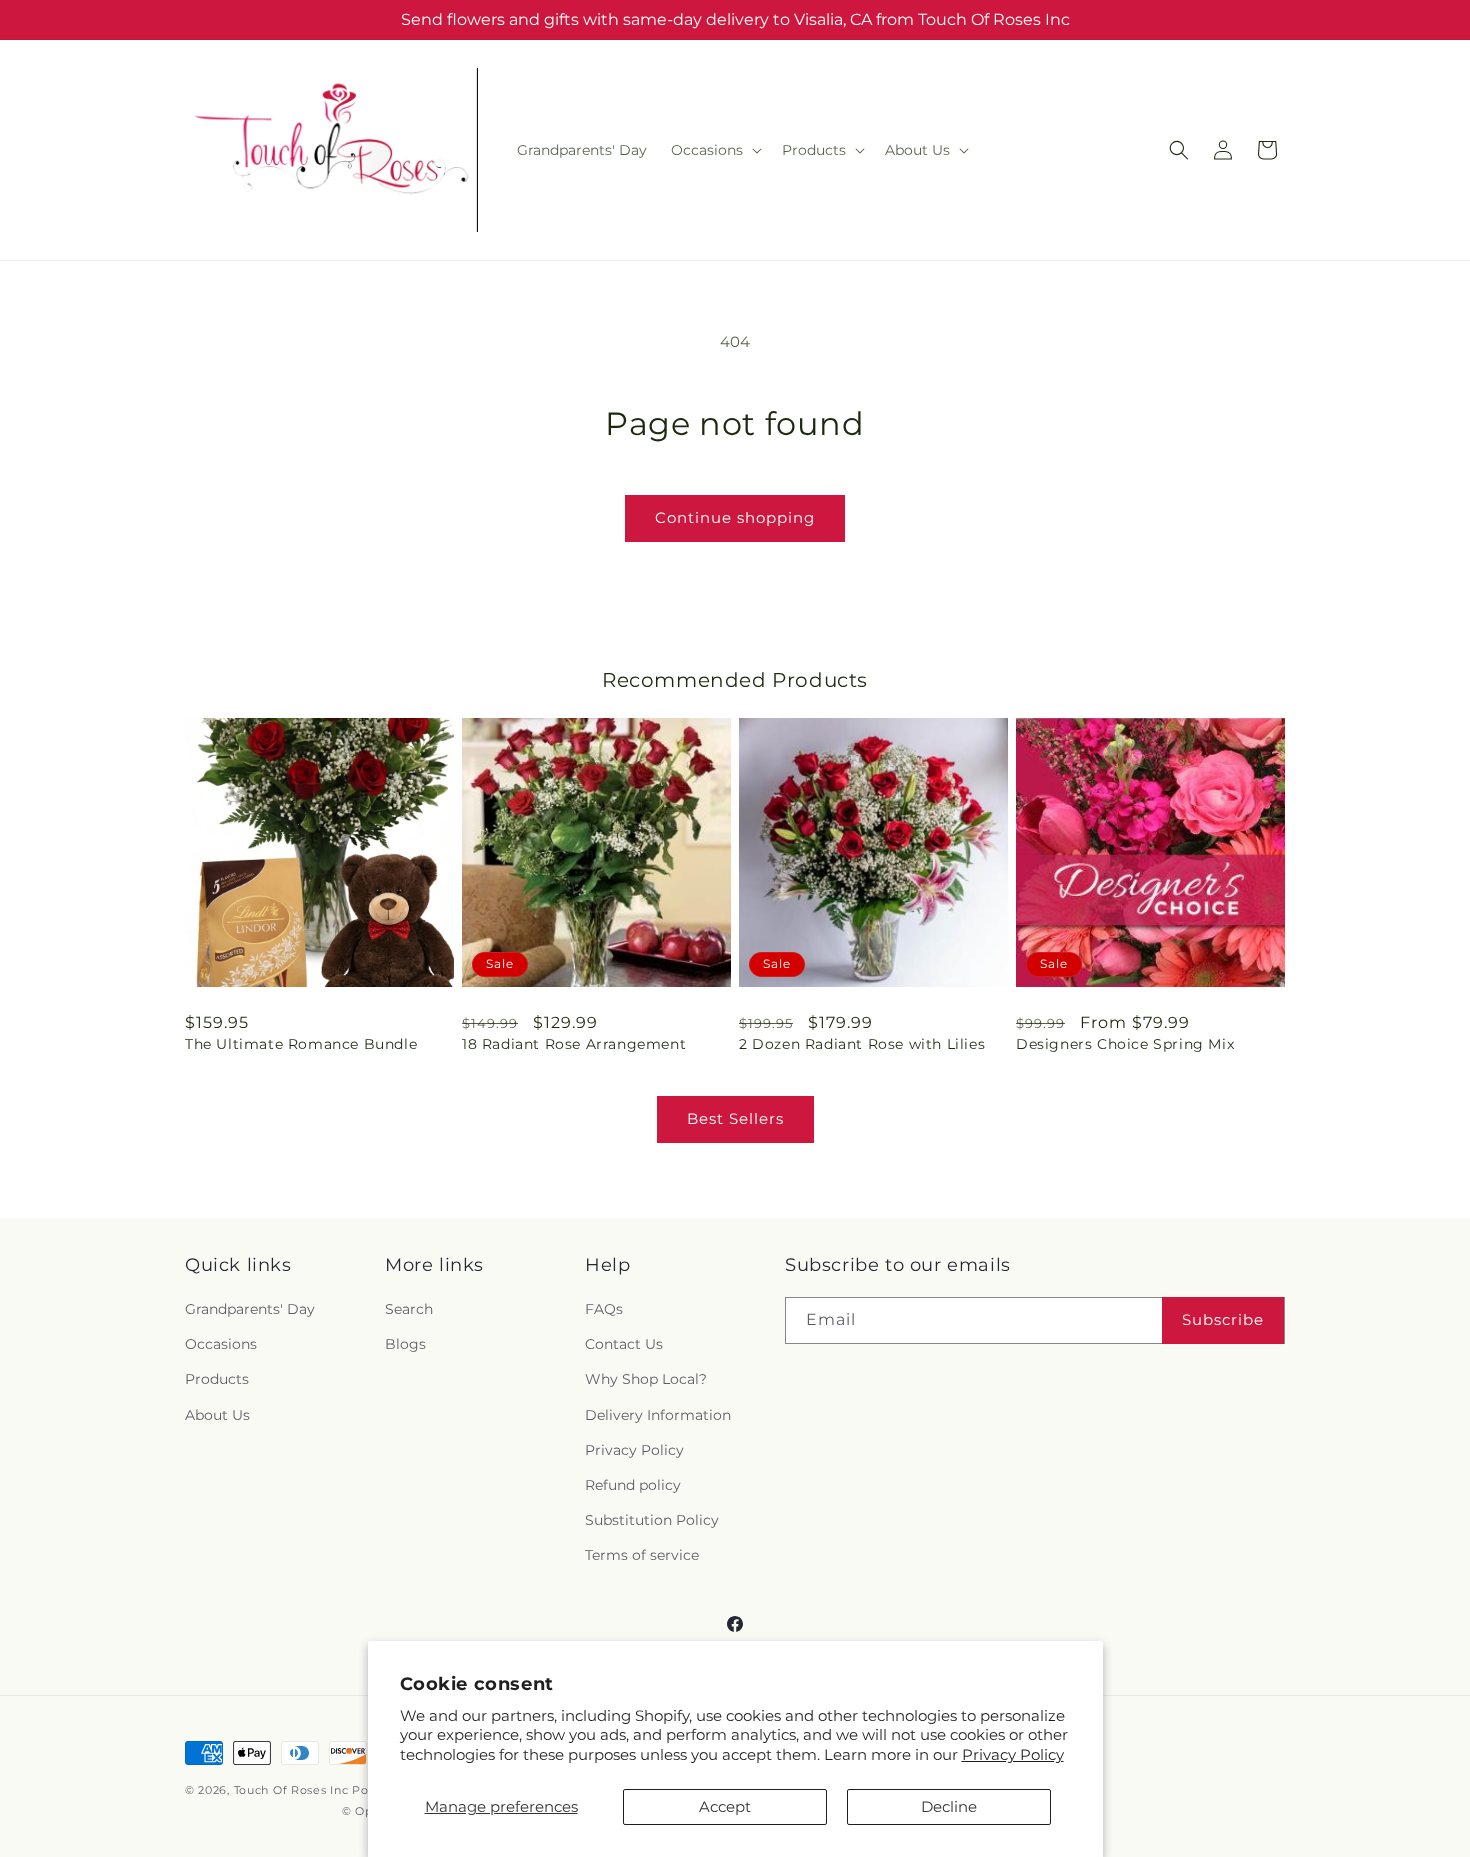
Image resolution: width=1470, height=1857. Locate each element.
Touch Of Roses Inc (291, 1790)
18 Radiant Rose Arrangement (574, 1044)
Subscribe (1223, 1319)
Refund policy (633, 1485)
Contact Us (624, 1344)
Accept (725, 1806)
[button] (714, 150)
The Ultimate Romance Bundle (301, 1044)
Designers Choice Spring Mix (1125, 1044)
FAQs (604, 1309)
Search (409, 1309)
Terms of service (642, 1555)
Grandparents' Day (250, 1309)
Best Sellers (735, 1118)
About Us (217, 1415)
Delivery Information (658, 1415)
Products (217, 1379)
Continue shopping (735, 517)
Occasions (221, 1344)
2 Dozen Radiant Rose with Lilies (862, 1044)
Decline (949, 1806)
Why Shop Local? (646, 1379)
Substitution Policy (652, 1520)
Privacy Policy (1013, 1754)
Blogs (405, 1344)
